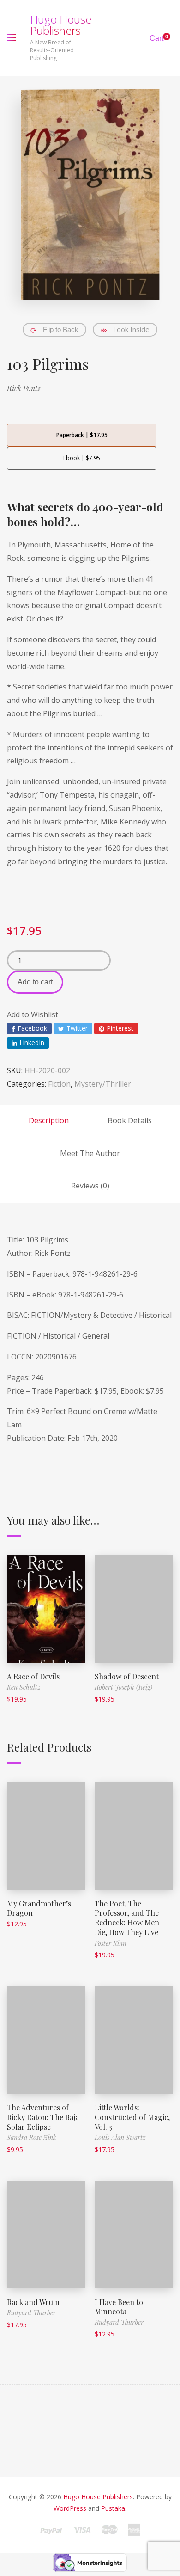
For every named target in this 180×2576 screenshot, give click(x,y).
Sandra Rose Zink (32, 2137)
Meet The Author (90, 1153)
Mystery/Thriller (103, 1084)
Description (49, 1120)
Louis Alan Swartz (120, 2137)
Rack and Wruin (33, 2302)
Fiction (59, 1084)
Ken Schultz (24, 1687)
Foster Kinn (111, 1943)
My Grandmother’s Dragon (39, 1908)
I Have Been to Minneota (119, 2307)
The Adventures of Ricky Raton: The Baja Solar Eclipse (43, 2117)
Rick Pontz (24, 388)
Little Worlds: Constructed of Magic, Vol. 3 (132, 2117)
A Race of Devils (33, 1676)
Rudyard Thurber (31, 2313)
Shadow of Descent (127, 1676)
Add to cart (35, 982)
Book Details (130, 1120)
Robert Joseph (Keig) (123, 1687)
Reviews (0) (90, 1186)
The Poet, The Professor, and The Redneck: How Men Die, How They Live (127, 1918)
